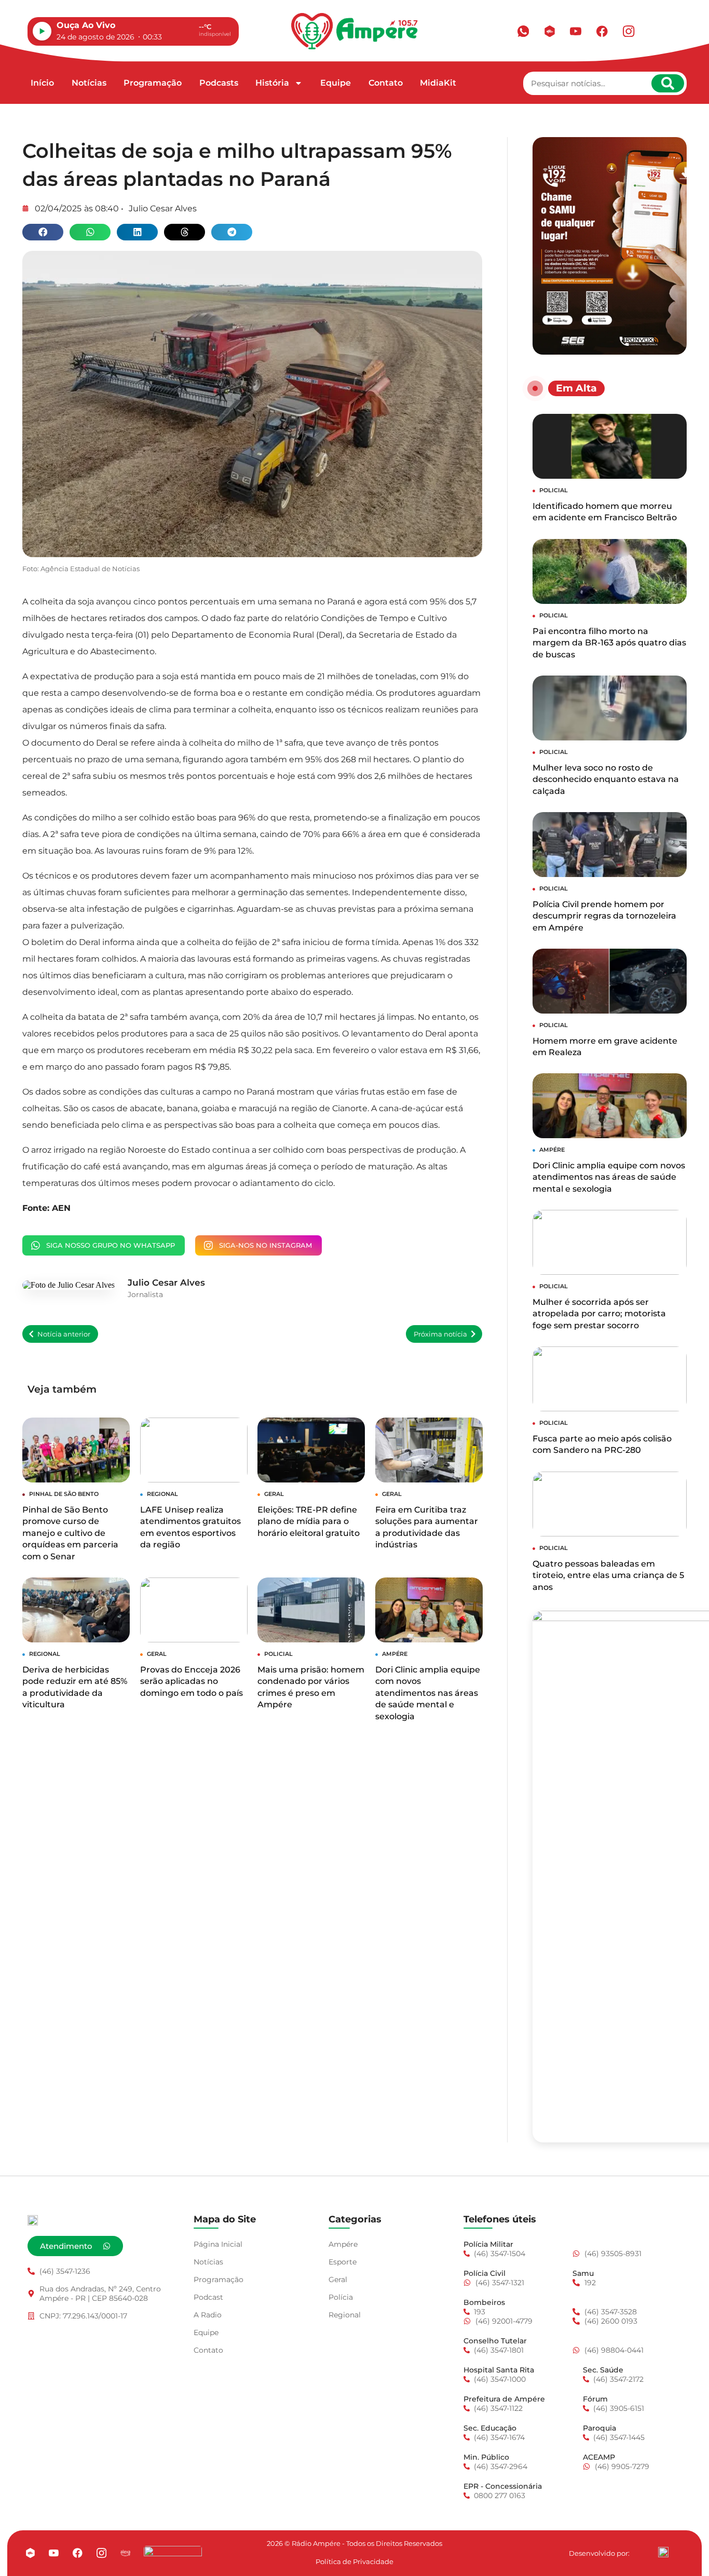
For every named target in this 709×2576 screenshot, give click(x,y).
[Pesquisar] (668, 83)
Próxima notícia (440, 1334)
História (272, 83)
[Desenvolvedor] (663, 2552)
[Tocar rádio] (42, 31)
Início (42, 83)
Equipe (336, 83)
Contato (386, 83)
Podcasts (219, 83)
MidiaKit (438, 83)
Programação (153, 83)
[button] (43, 232)
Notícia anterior (64, 1334)
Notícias (89, 83)
